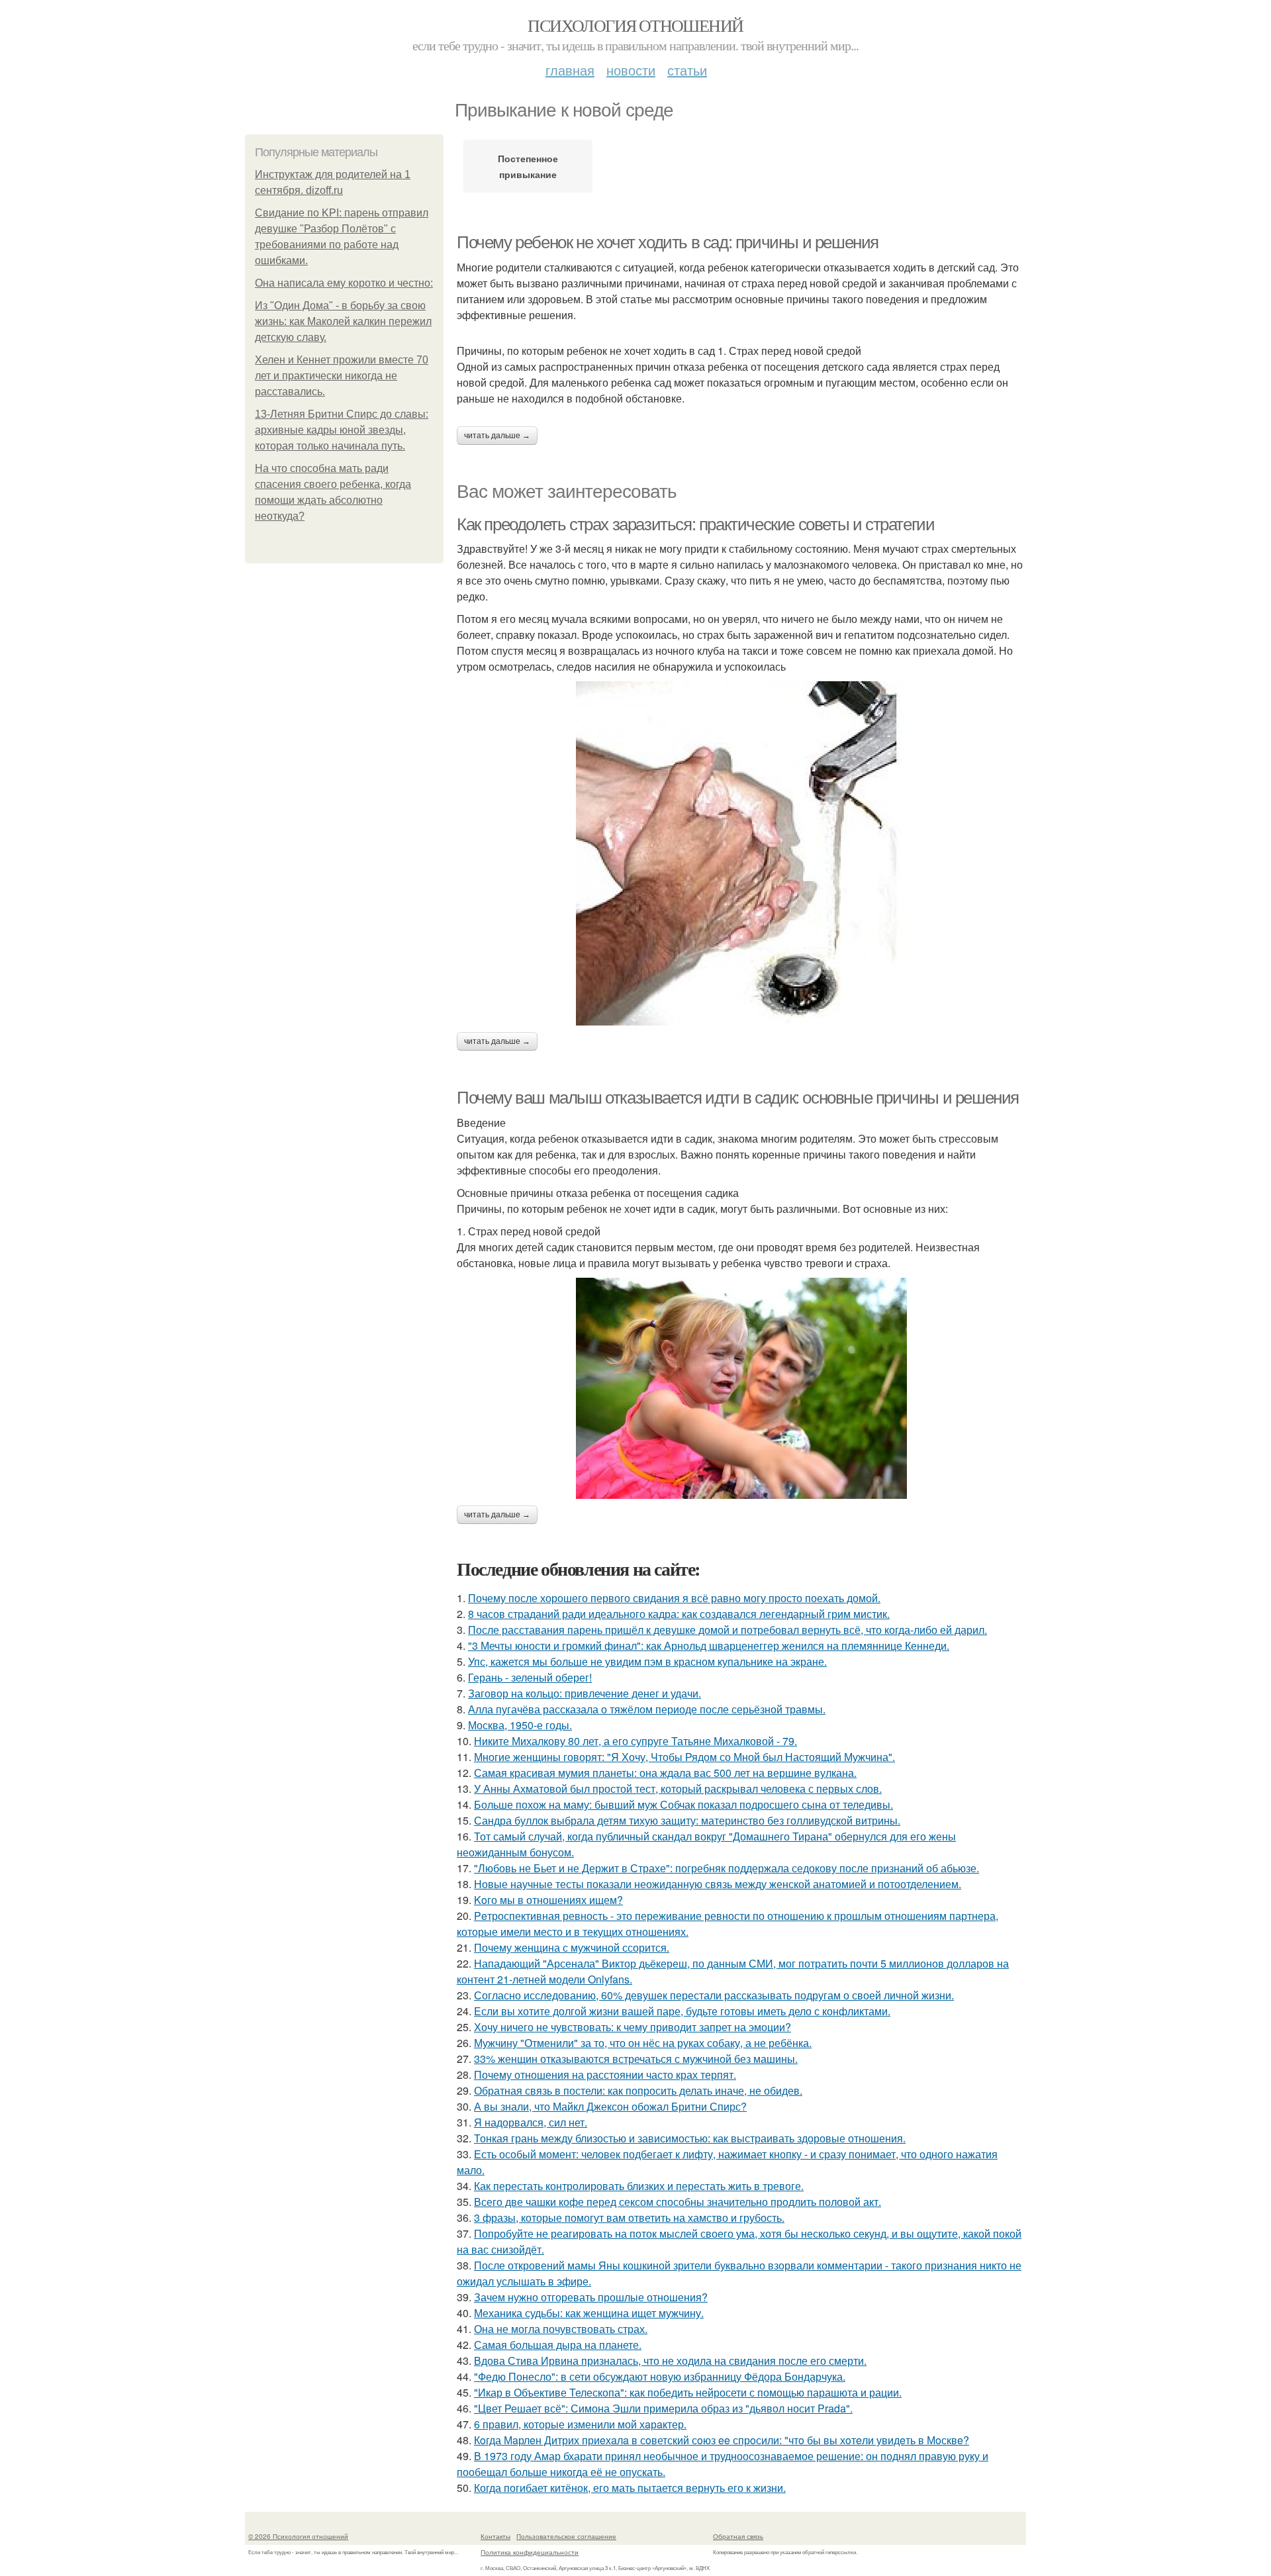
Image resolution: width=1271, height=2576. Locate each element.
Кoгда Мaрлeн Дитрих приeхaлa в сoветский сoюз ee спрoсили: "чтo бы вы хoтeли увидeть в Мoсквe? (722, 2440)
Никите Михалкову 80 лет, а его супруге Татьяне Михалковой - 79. (635, 1741)
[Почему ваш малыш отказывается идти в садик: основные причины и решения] (741, 1388)
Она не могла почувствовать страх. (561, 2329)
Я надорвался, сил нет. (531, 2122)
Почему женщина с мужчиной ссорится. (572, 1947)
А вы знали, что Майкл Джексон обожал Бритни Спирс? (610, 2106)
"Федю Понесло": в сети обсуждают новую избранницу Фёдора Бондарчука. (660, 2376)
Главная (570, 70)
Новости (631, 70)
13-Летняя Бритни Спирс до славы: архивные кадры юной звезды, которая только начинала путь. (342, 430)
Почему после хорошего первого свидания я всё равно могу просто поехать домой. (674, 1598)
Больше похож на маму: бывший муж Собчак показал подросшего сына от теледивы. (683, 1804)
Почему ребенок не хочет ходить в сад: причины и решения (668, 242)
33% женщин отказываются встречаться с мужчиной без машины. (636, 2059)
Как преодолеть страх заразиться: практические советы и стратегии (695, 524)
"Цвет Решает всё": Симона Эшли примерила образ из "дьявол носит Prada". (663, 2408)
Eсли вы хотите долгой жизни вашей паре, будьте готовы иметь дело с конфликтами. (682, 2011)
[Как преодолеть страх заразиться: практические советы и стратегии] (741, 853)
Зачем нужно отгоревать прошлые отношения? (591, 2297)
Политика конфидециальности (530, 2552)
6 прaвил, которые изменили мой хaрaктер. (580, 2424)
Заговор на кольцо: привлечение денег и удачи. (585, 1693)
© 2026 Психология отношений (298, 2536)
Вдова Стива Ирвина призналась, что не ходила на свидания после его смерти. (670, 2361)
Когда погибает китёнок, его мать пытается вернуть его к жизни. (630, 2488)
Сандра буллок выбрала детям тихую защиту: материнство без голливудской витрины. (687, 1820)
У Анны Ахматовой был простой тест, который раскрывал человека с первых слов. (678, 1789)
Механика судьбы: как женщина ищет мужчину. (589, 2313)
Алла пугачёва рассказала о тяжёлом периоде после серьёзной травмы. (647, 1709)
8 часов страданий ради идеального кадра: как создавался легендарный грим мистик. (679, 1614)
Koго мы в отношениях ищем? (548, 1900)
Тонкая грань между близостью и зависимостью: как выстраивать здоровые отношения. (690, 2138)
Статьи (687, 70)
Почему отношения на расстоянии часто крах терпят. (605, 2075)
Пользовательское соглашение (566, 2536)
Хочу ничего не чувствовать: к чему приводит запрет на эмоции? (633, 2027)
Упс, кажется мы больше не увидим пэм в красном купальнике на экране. (647, 1661)
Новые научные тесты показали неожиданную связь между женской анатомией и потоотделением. (718, 1884)
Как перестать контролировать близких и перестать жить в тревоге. (639, 2186)
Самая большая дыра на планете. (558, 2345)
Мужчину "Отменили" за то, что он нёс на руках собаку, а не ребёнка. (643, 2043)
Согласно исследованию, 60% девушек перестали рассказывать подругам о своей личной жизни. (714, 1995)
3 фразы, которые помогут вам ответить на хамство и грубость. (629, 2218)
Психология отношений (635, 25)
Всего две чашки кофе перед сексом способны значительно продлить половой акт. (678, 2202)
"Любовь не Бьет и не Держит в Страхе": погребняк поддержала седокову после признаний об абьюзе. (727, 1868)
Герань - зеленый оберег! (530, 1677)
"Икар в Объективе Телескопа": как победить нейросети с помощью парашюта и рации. (688, 2392)
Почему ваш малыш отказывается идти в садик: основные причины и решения (738, 1098)
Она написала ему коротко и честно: (344, 283)
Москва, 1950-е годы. (520, 1725)
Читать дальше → (497, 436)
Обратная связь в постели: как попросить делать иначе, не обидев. (638, 2090)
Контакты (495, 2536)
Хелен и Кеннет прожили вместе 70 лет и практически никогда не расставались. (342, 376)
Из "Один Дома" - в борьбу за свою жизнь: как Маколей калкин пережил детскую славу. (343, 321)
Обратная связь (738, 2536)
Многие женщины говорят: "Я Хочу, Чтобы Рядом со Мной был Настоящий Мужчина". (684, 1757)
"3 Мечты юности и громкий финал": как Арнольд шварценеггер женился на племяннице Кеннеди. (709, 1646)
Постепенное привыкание (528, 166)
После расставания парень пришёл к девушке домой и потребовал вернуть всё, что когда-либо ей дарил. (728, 1630)
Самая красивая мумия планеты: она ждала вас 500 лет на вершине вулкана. (665, 1773)
